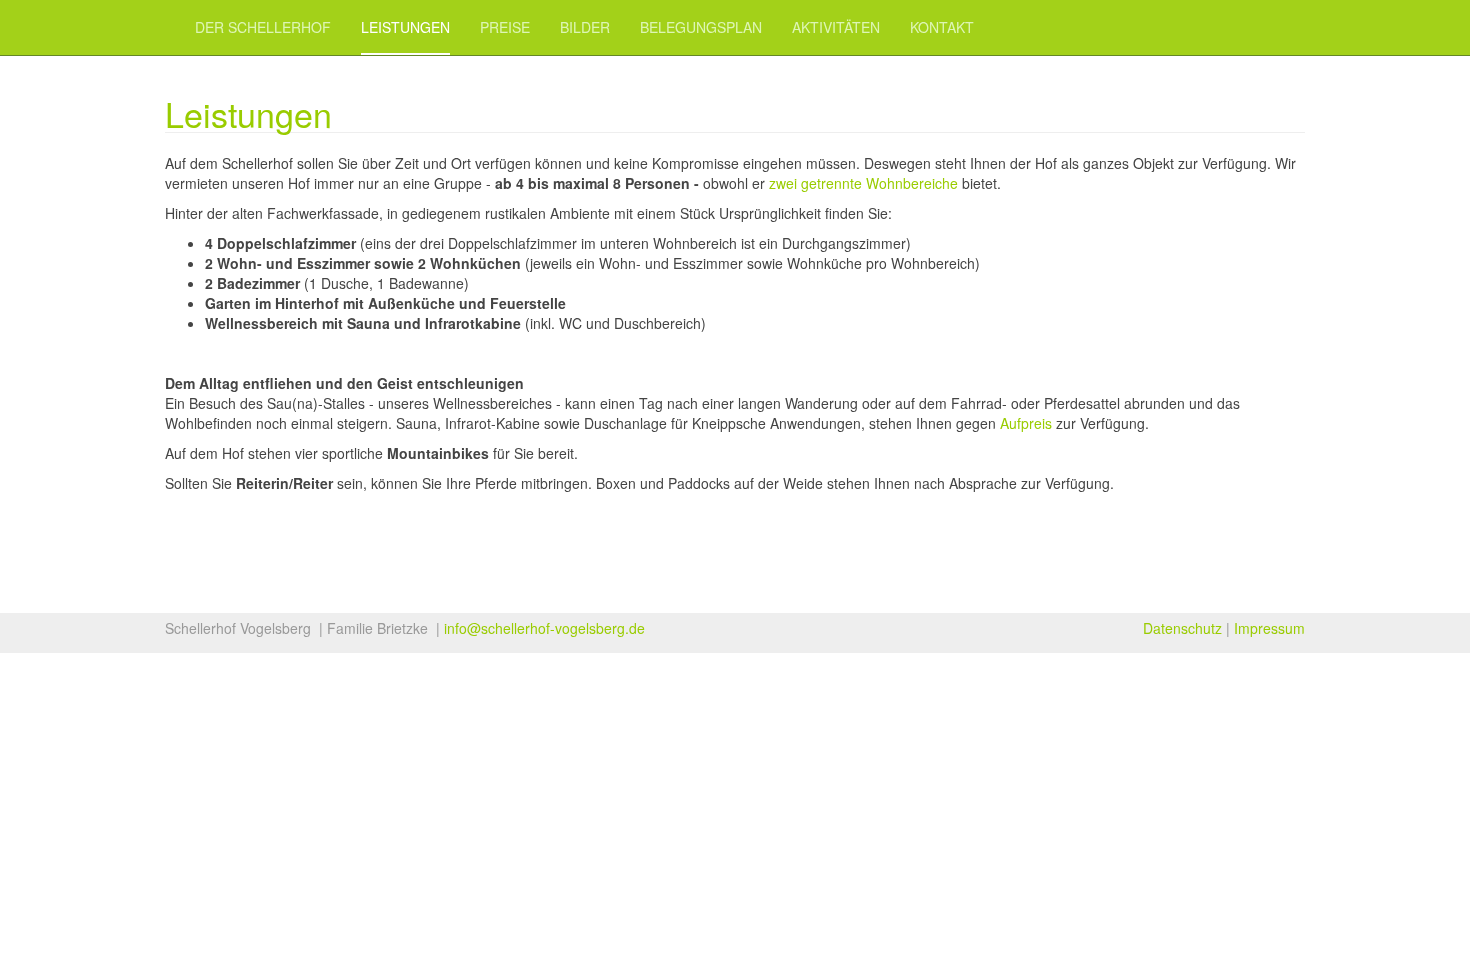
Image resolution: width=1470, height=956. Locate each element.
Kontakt (942, 27)
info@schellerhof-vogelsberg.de (544, 628)
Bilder (585, 27)
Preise (505, 27)
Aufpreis (1026, 423)
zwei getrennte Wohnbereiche (863, 183)
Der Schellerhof (263, 27)
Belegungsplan (701, 27)
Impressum (1269, 628)
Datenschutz (1182, 628)
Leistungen (405, 27)
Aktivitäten (836, 27)
